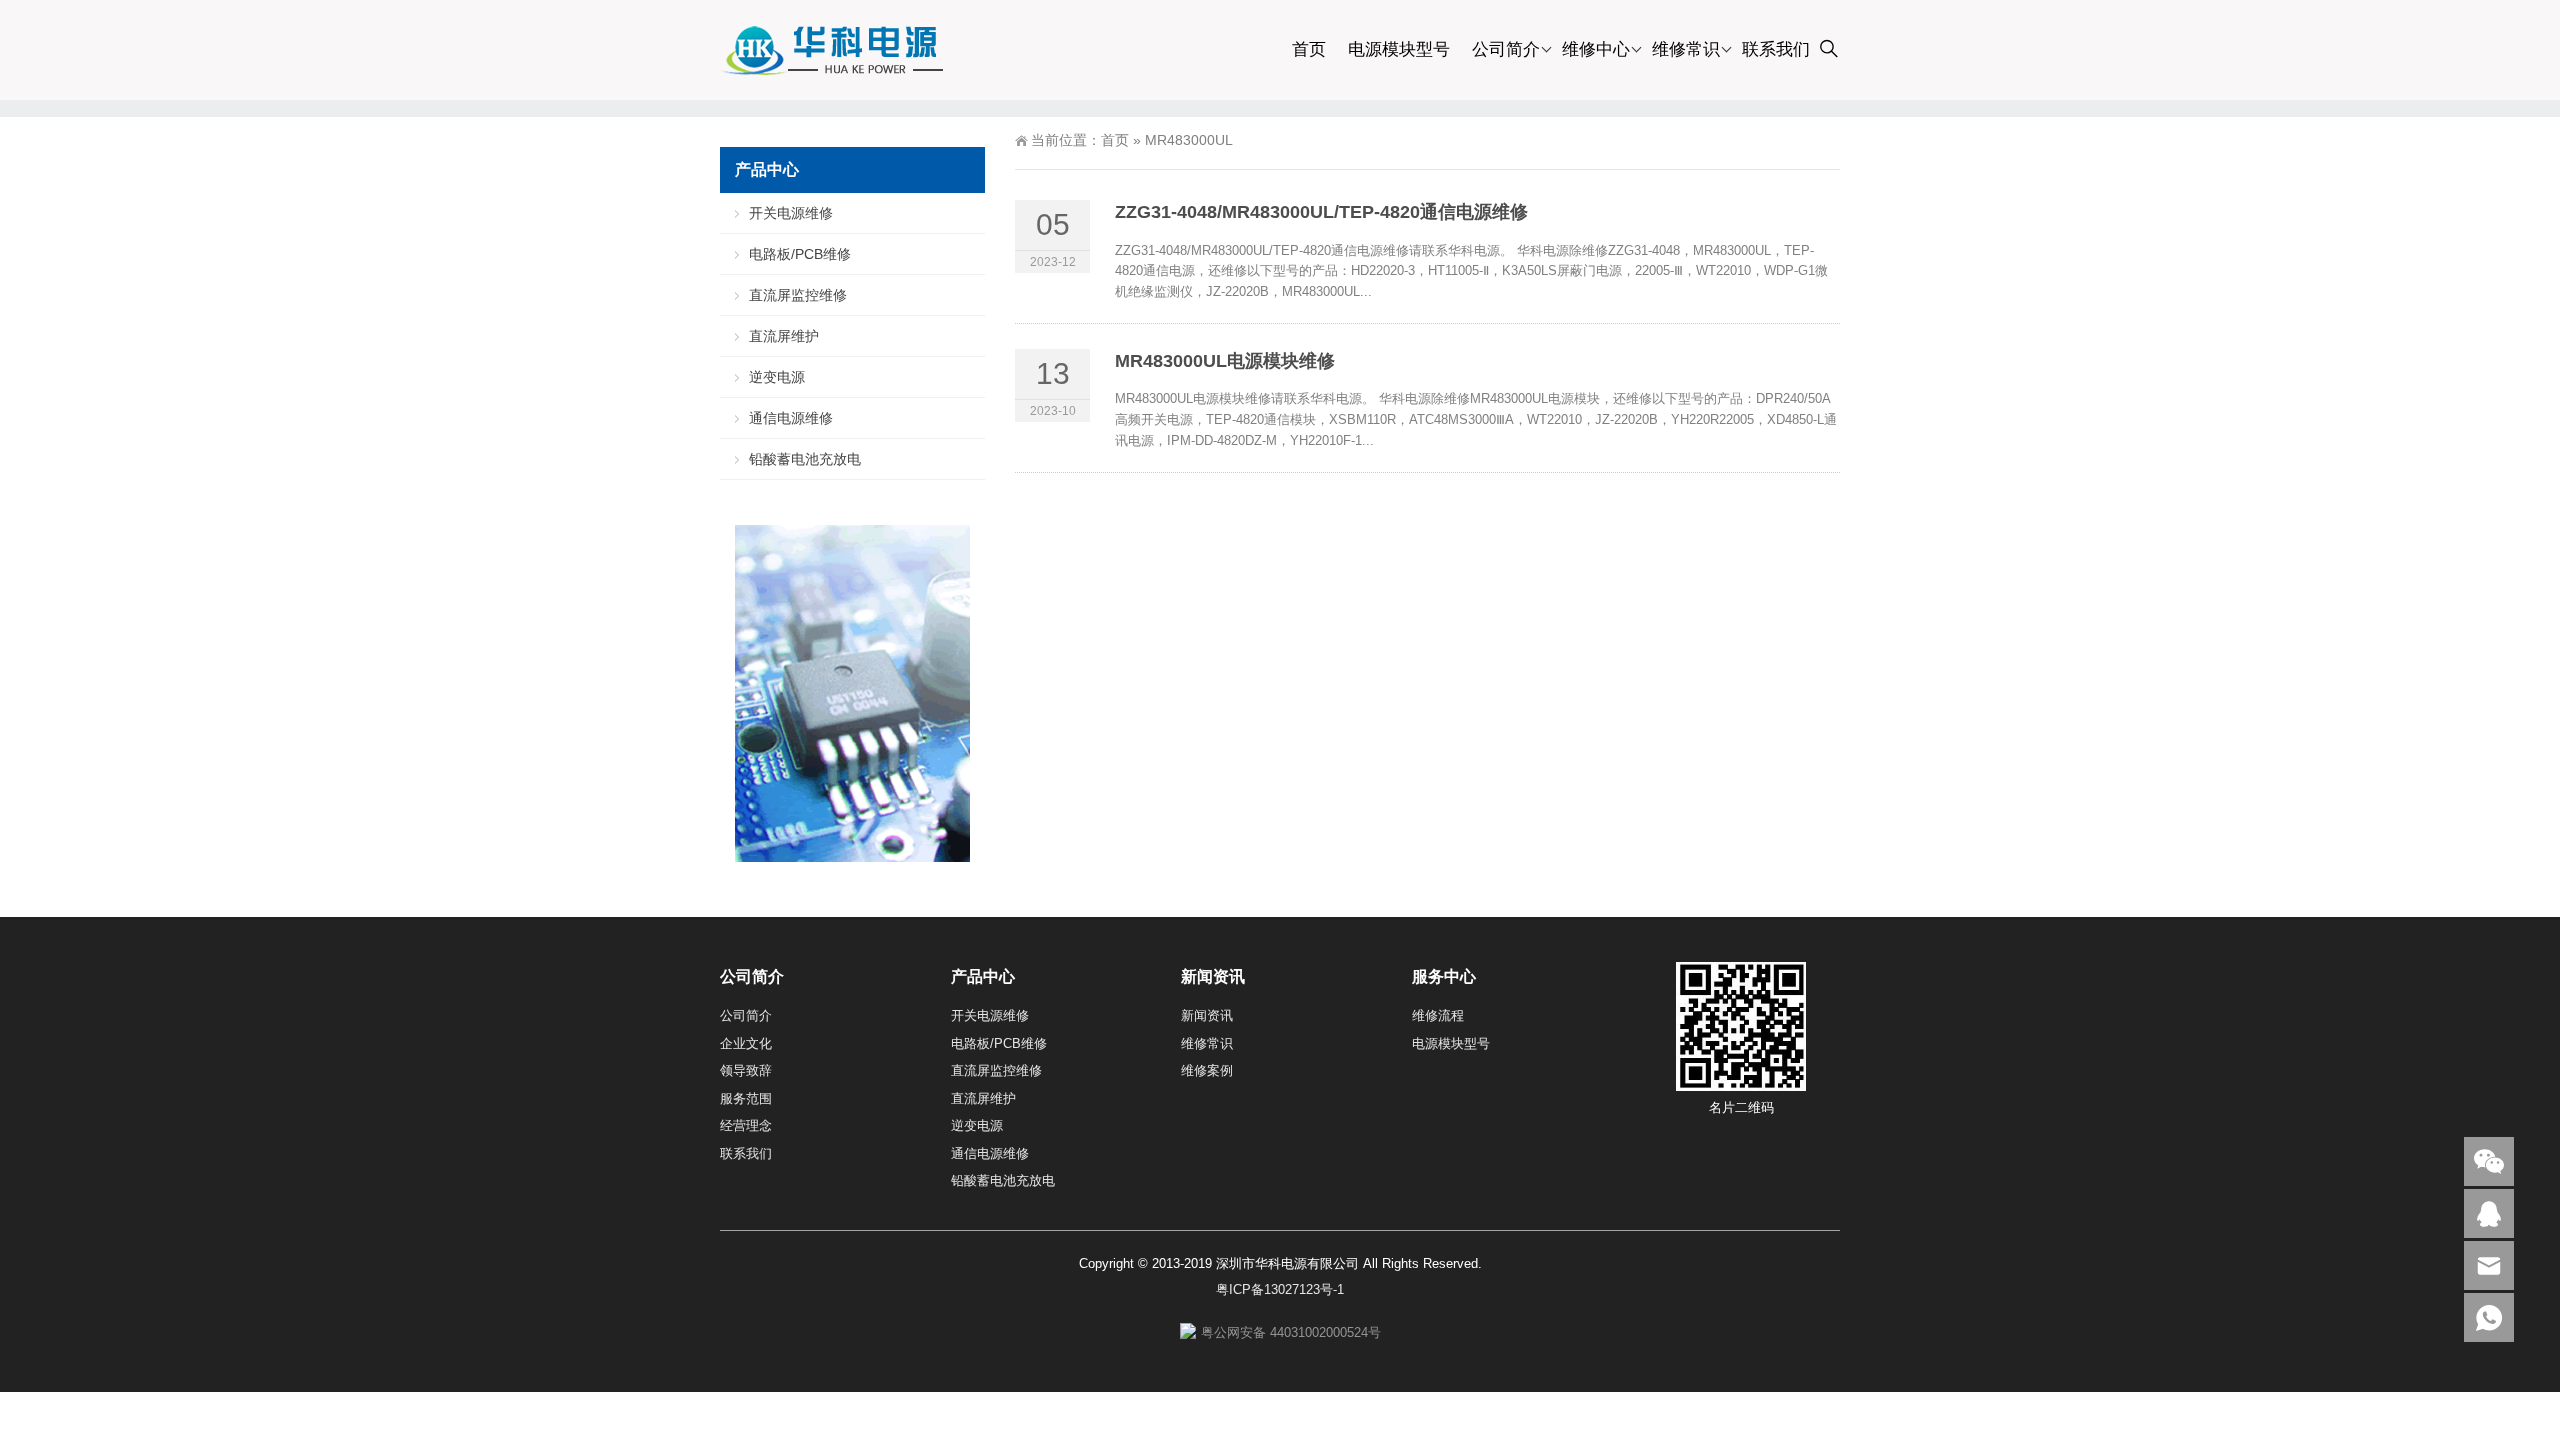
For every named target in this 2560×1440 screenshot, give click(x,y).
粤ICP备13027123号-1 (1280, 1289)
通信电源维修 (791, 418)
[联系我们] (2489, 1213)
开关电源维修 (791, 213)
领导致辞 (746, 1070)
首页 (1309, 49)
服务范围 (746, 1098)
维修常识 (1686, 49)
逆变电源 (777, 377)
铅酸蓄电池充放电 (805, 459)
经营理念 (746, 1125)
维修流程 (1438, 1015)
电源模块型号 (1399, 49)
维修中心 (1596, 49)
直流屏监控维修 (798, 295)
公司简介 (1506, 49)
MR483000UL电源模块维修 (1225, 361)
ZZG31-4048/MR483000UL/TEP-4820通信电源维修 (1321, 212)
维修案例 (1207, 1070)
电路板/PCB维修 (800, 254)
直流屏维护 (784, 336)
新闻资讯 (1207, 1015)
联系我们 (1776, 49)
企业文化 (746, 1043)
